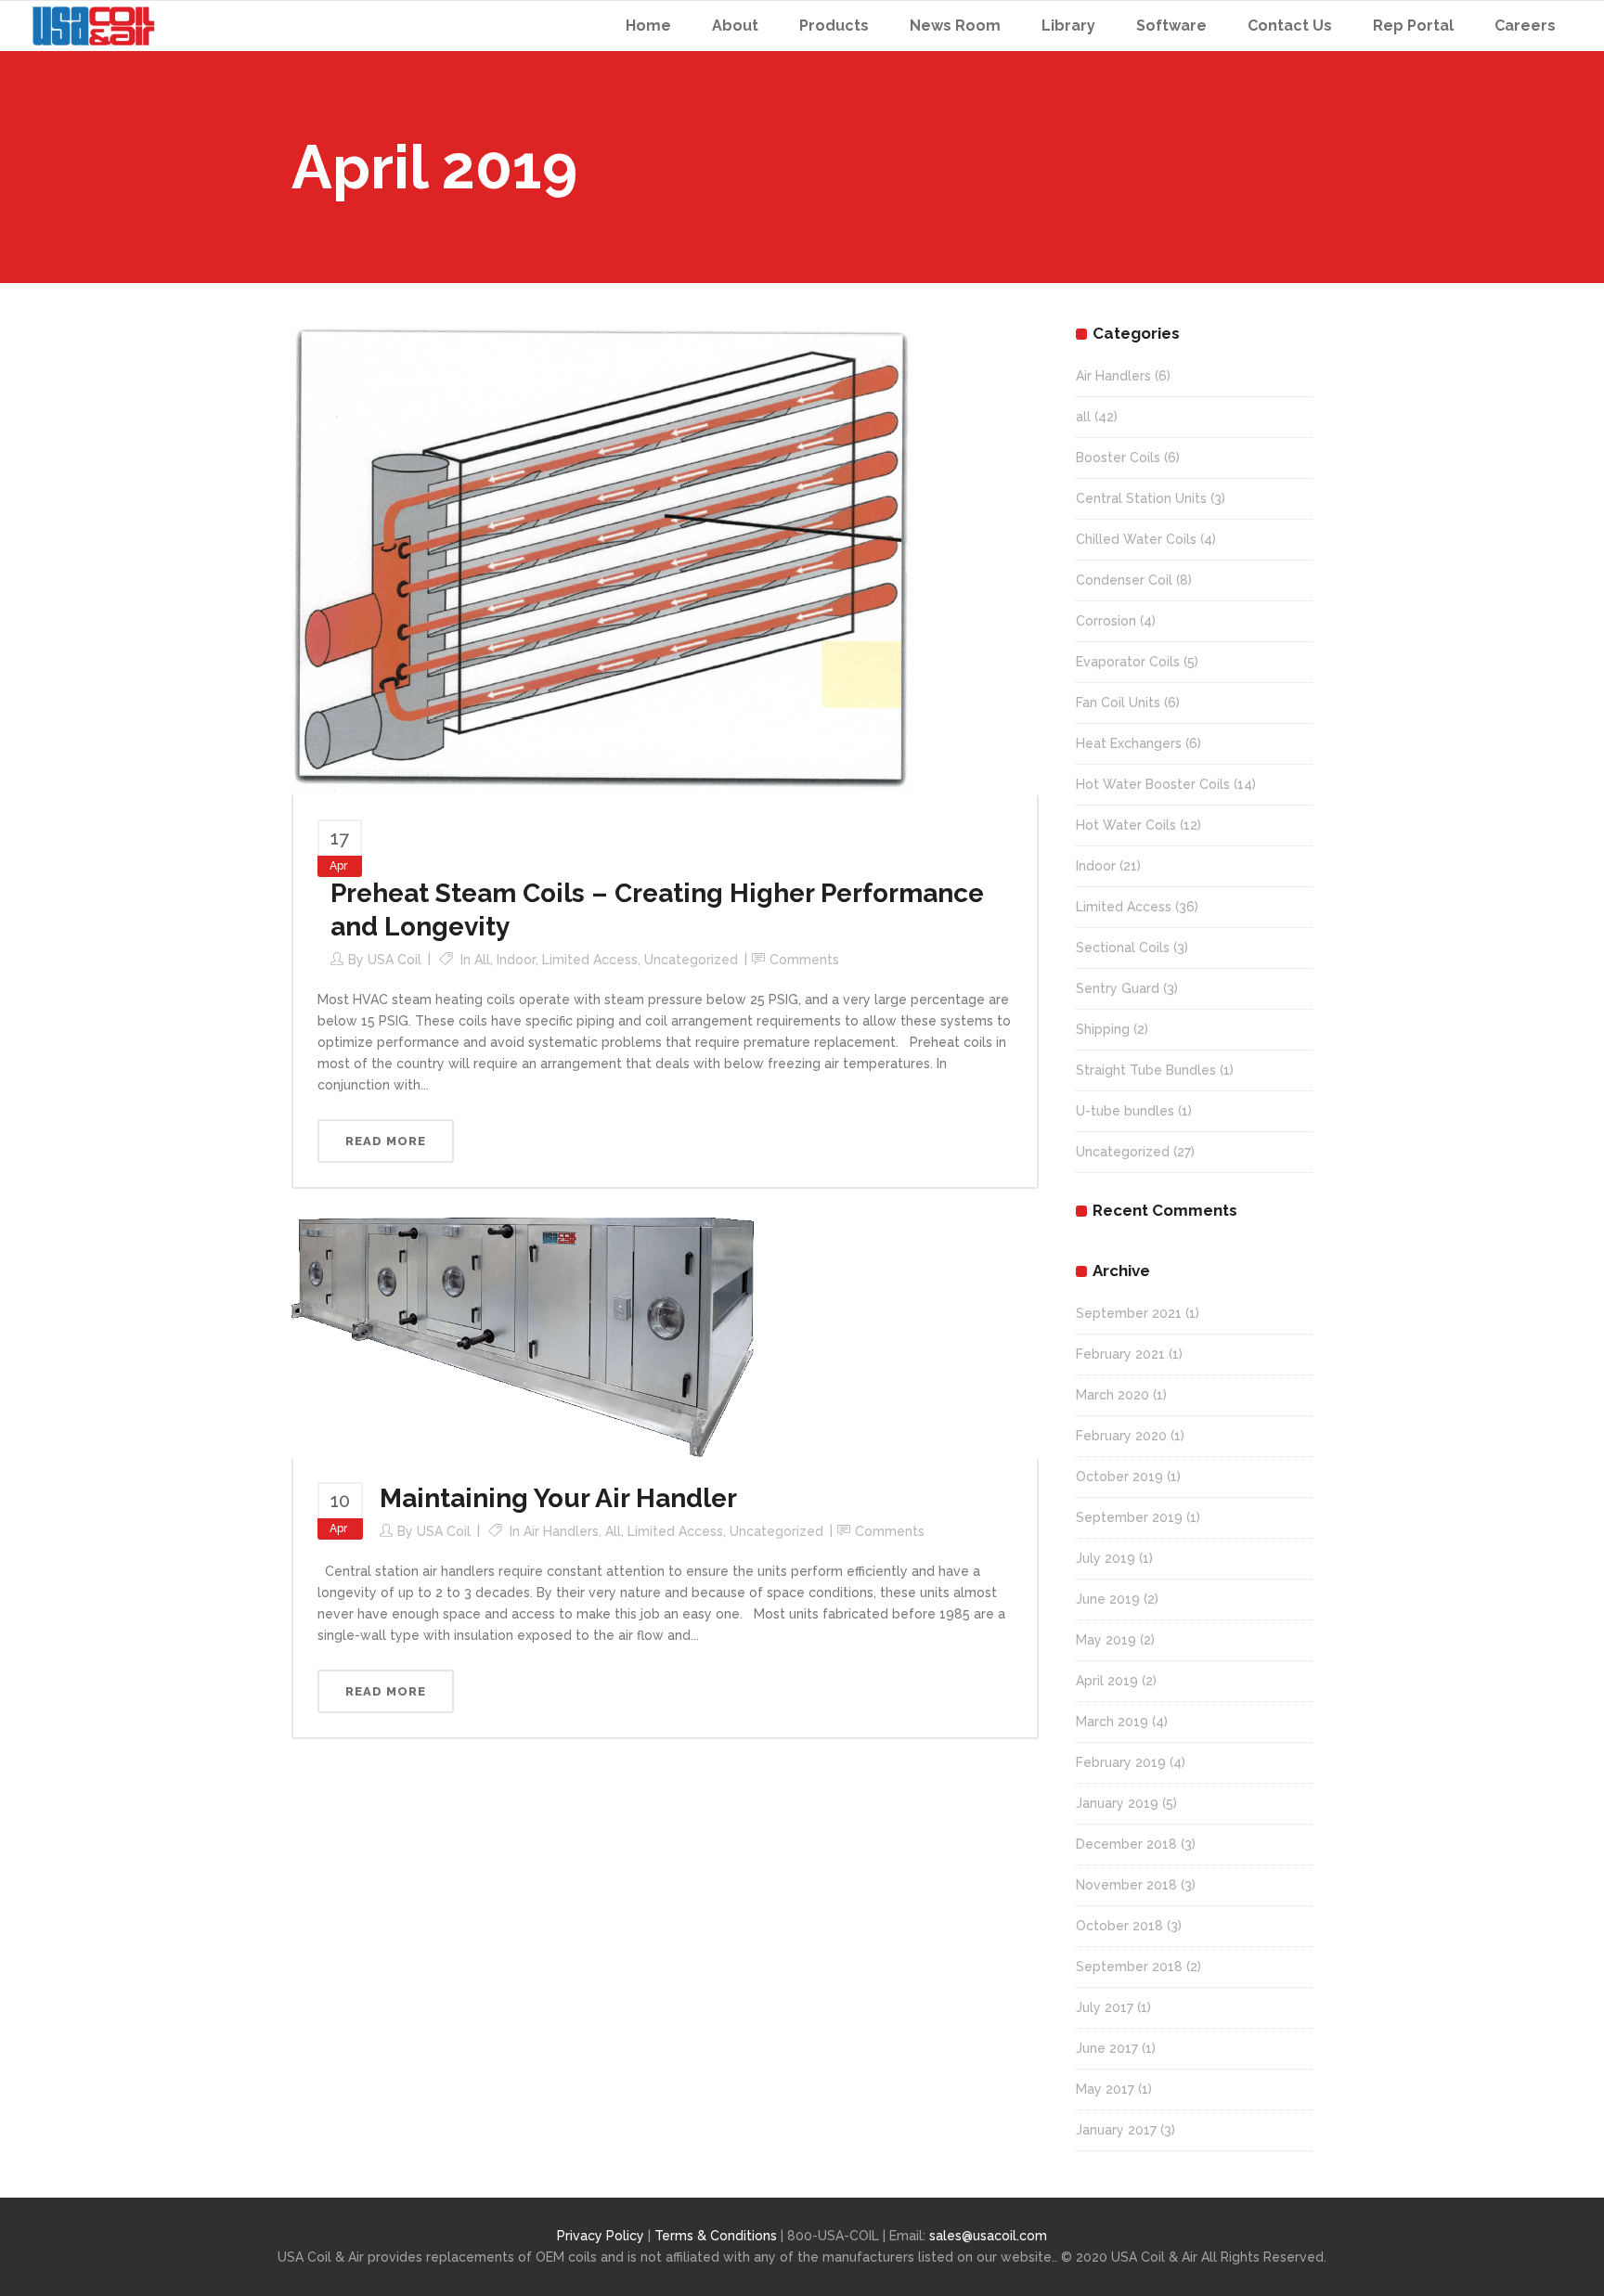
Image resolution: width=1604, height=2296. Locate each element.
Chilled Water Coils (1136, 539)
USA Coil (395, 960)
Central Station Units (1141, 498)
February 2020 (1121, 1436)
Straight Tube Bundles (1146, 1070)
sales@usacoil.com (988, 2236)
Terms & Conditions (718, 2236)
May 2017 (1105, 2089)
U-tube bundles (1125, 1111)
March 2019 (1112, 1722)
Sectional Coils (1123, 948)
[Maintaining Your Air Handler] (524, 1336)
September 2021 (1129, 1313)
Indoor (516, 960)
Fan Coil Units (1118, 703)
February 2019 (1121, 1762)
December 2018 (1126, 1844)
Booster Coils (1118, 458)
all (482, 960)
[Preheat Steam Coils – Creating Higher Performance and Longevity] (602, 559)
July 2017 (1105, 2007)
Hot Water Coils (1126, 825)
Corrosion (1106, 621)
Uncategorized (691, 960)
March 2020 (1112, 1395)
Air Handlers (561, 1531)
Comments (804, 960)
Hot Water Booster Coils (1153, 784)
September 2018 (1129, 1967)
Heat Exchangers (1129, 743)
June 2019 (1108, 1599)
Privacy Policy (601, 2236)
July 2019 (1106, 1558)
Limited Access (590, 960)
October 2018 (1119, 1926)
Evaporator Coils (1128, 662)
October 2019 (1119, 1477)
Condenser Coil (1124, 580)
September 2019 (1129, 1517)
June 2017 (1107, 2048)
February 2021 (1120, 1354)
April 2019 (1107, 1681)
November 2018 (1126, 1885)
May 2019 (1106, 1640)
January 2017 (1116, 2130)
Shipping (1103, 1029)
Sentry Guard (1118, 988)
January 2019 (1117, 1803)
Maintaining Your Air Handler (558, 1498)
